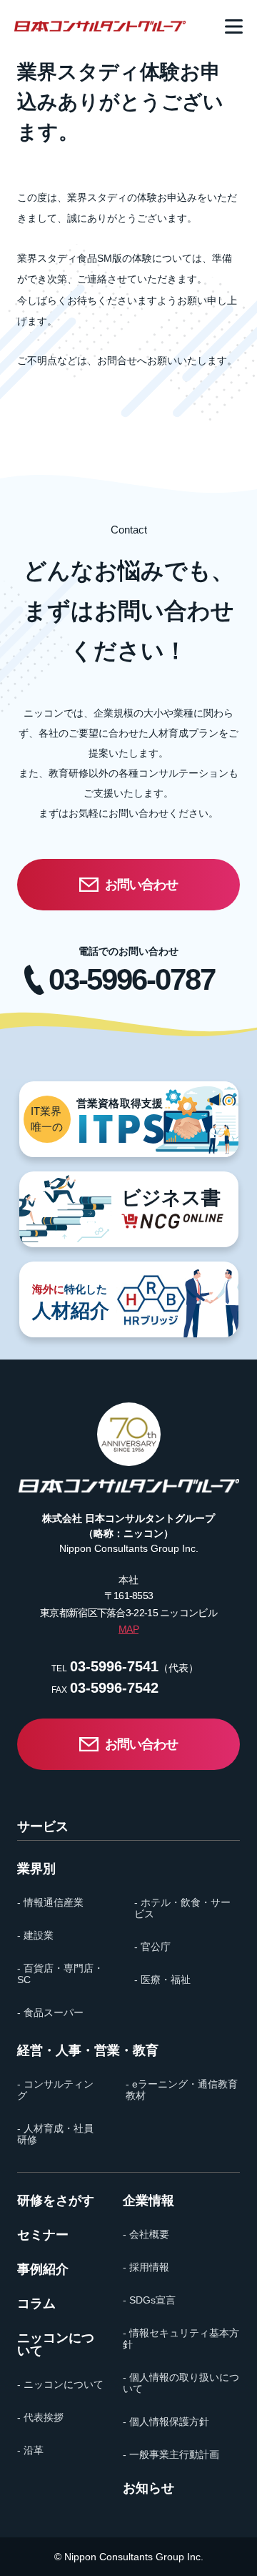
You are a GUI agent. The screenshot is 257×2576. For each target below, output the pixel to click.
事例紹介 (43, 2269)
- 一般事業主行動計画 (171, 2454)
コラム (36, 2304)
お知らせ (148, 2488)
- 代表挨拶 (40, 2417)
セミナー (43, 2235)
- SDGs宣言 (149, 2300)
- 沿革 (30, 2450)
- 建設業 (35, 1935)
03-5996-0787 (131, 980)
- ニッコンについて (60, 2384)
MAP (128, 1629)
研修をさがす (56, 2201)
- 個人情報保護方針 (166, 2422)
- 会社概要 (146, 2234)
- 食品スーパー (50, 2012)
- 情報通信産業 (50, 1902)
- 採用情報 (146, 2267)
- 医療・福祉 (162, 1980)
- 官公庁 (152, 1947)
